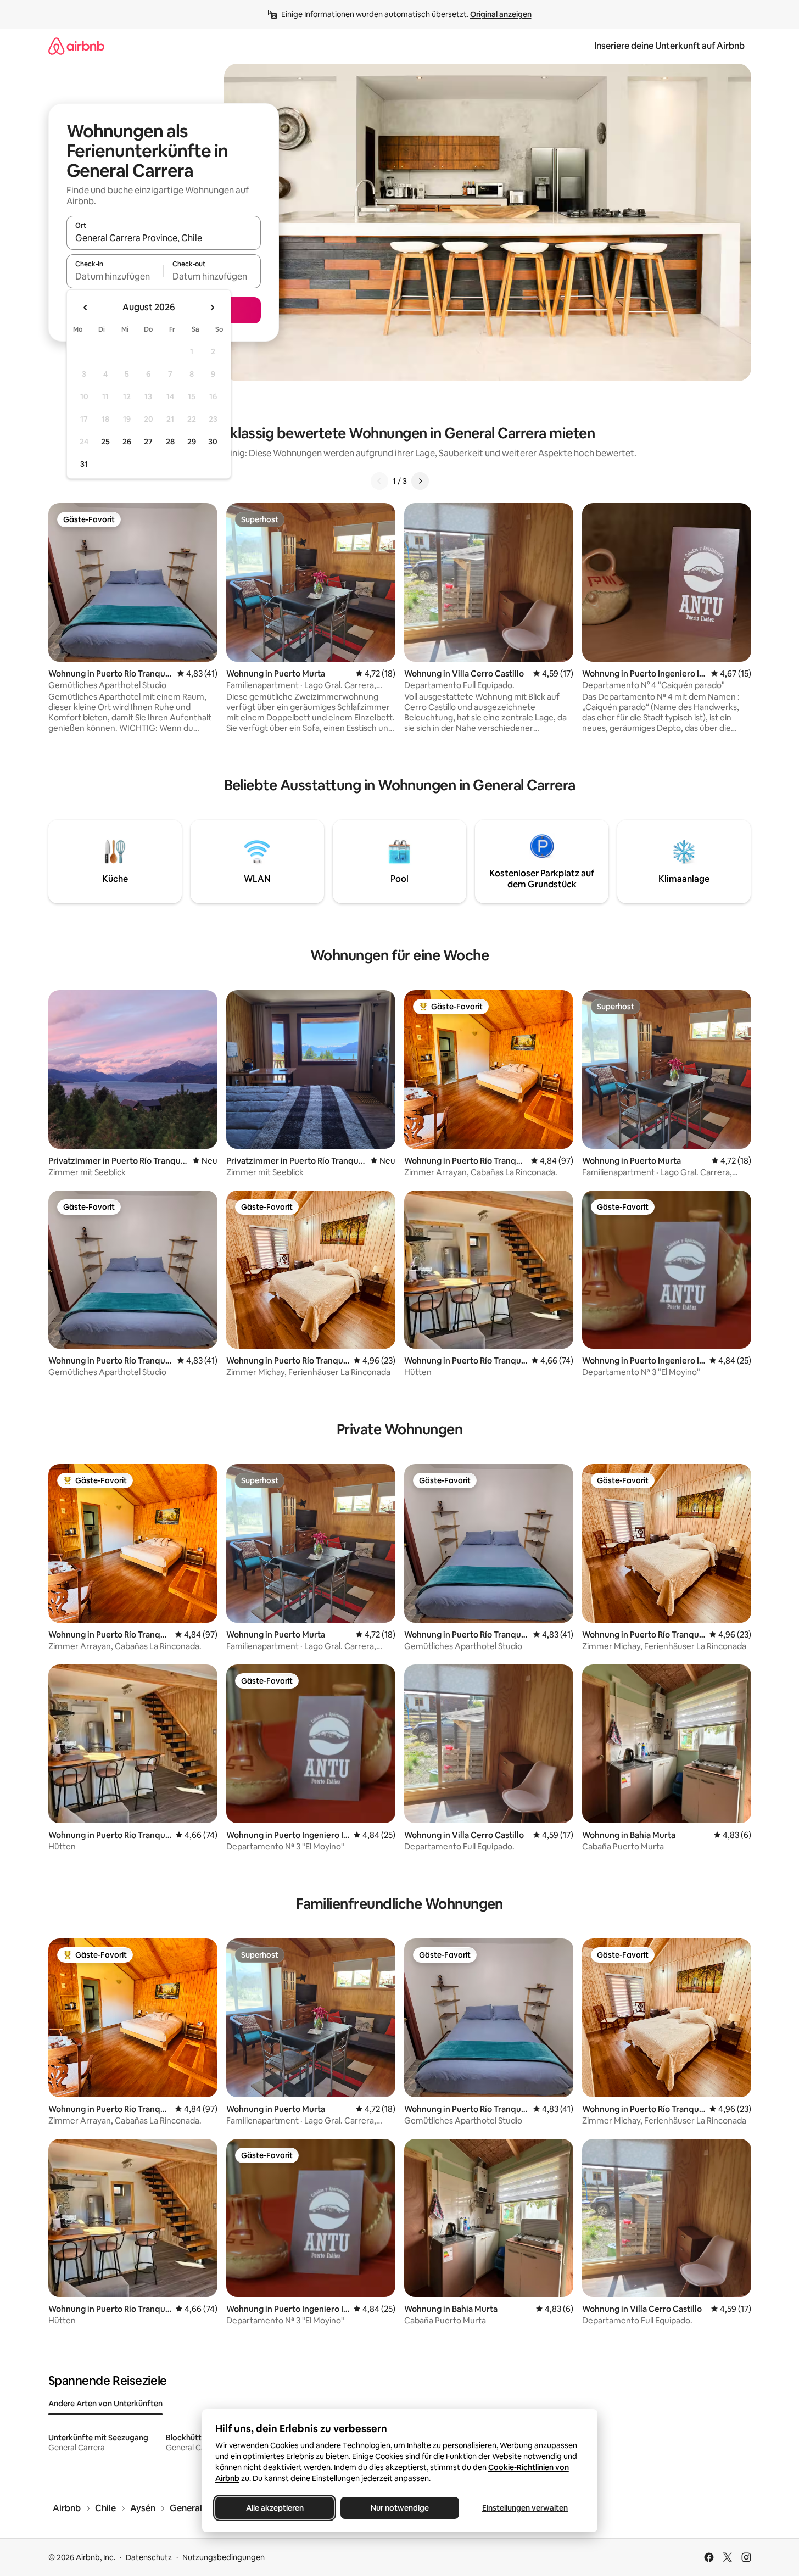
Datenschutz (149, 2557)
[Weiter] (420, 481)
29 (192, 442)
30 (213, 442)
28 (170, 442)
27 (148, 442)
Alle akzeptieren (274, 2508)
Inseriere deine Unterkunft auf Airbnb (669, 46)
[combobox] (164, 238)
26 (127, 442)
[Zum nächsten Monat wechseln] (212, 308)
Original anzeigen (501, 14)
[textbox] (115, 276)
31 (84, 464)
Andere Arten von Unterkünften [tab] (105, 2404)
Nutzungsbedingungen (224, 2557)
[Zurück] (379, 481)
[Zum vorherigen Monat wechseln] (86, 308)
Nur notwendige (400, 2508)
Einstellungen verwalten (525, 2508)
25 (105, 442)
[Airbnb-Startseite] (76, 46)
